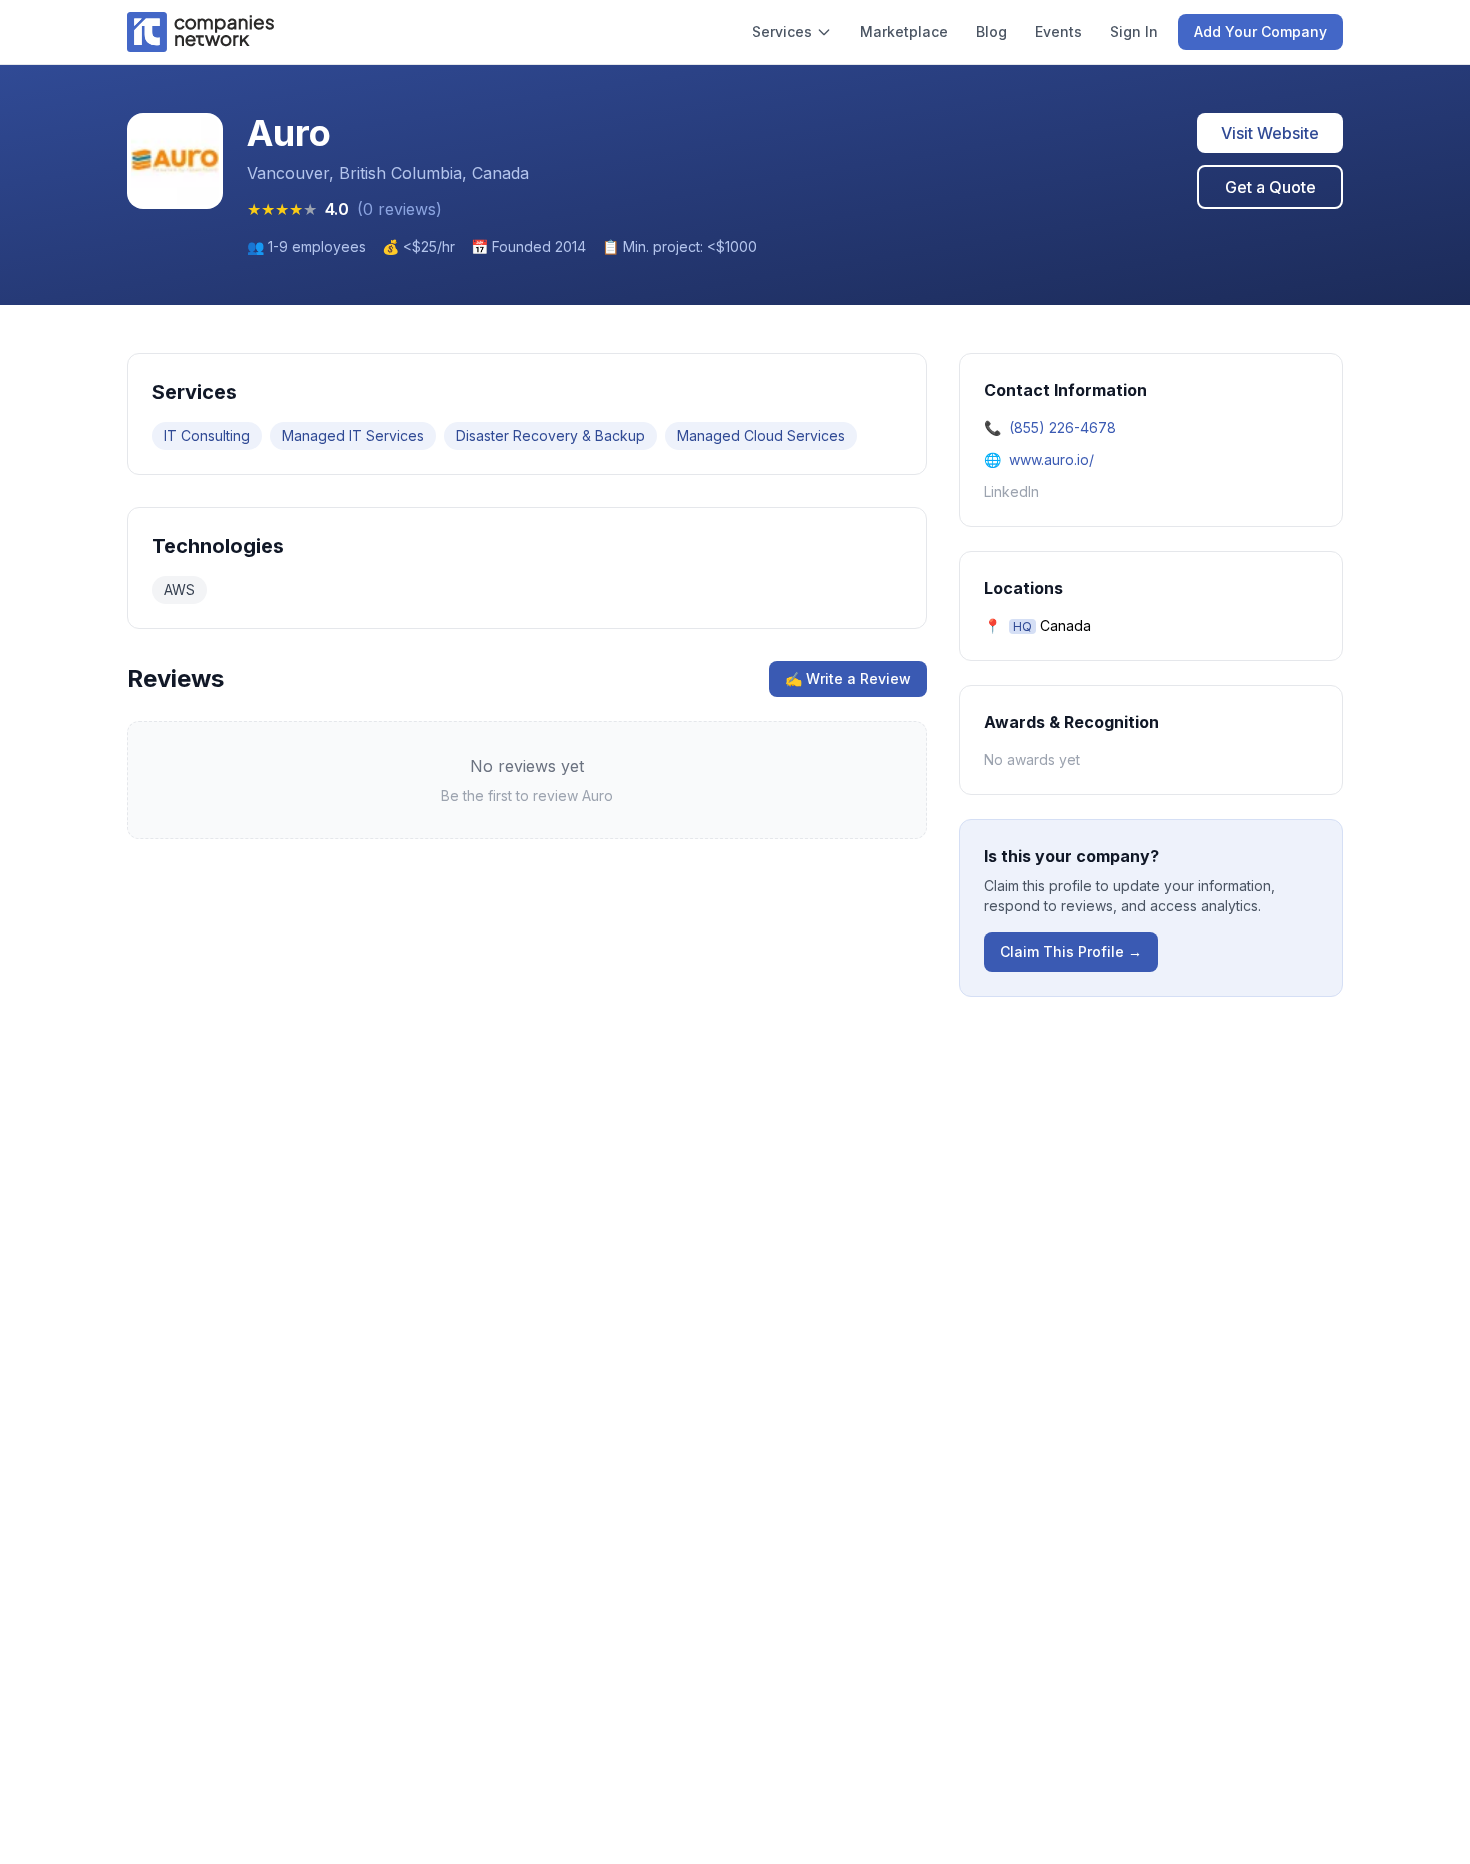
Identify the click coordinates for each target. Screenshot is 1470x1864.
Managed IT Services (353, 435)
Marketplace (904, 31)
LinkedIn (1011, 491)
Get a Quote (1270, 187)
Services (782, 31)
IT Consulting (207, 435)
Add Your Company (1260, 31)
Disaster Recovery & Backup (550, 435)
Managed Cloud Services (761, 435)
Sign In (1134, 31)
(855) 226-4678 (1062, 427)
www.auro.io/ (1051, 459)
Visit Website (1270, 133)
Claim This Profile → (1071, 951)
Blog (991, 31)
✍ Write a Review (848, 678)
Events (1058, 31)
